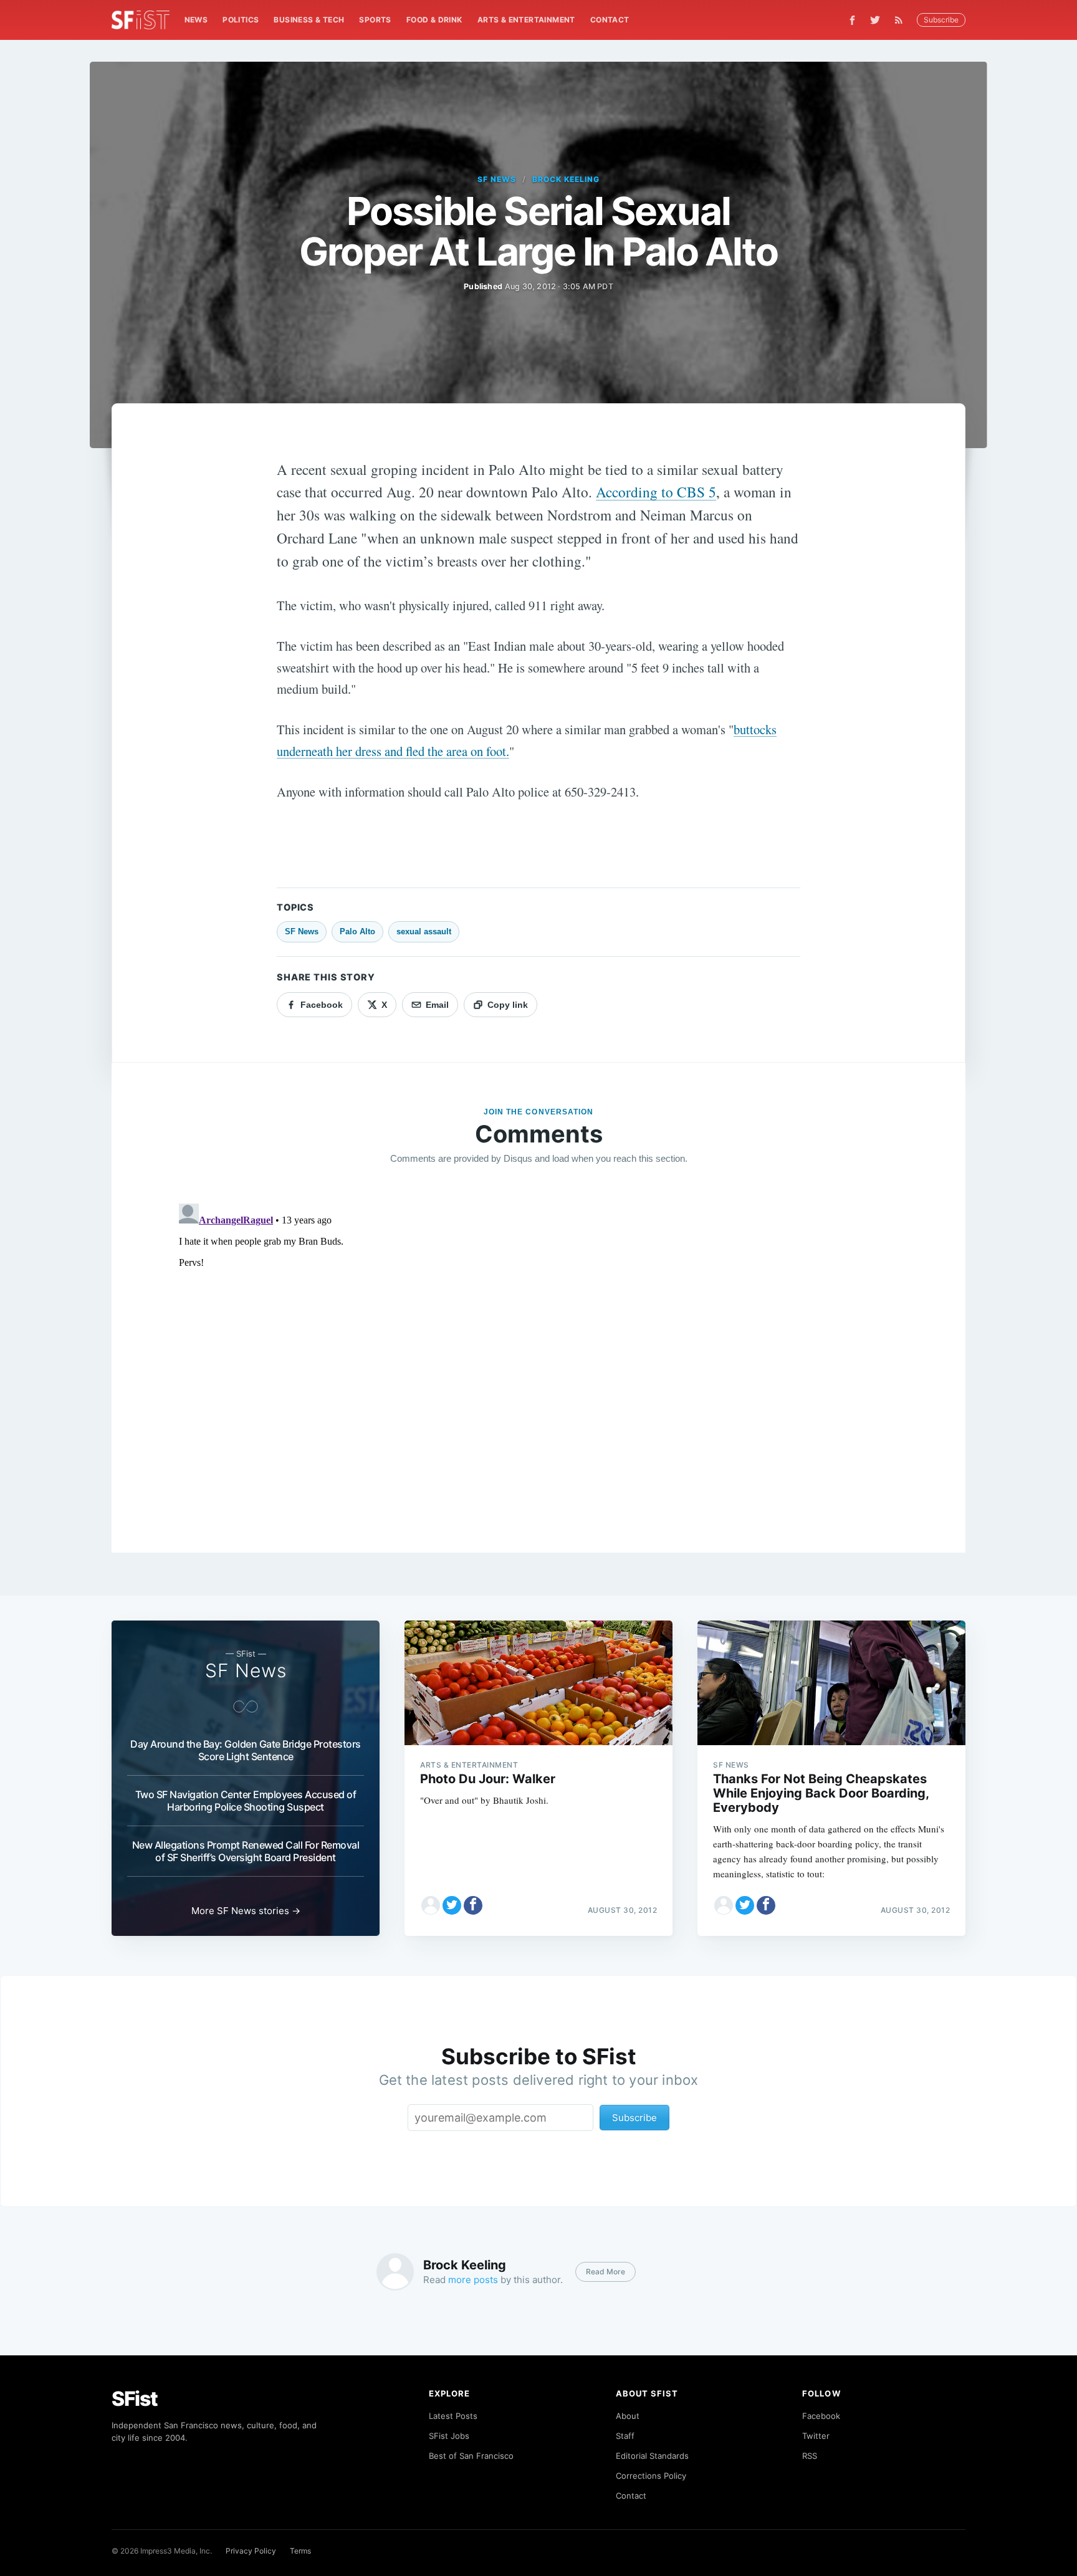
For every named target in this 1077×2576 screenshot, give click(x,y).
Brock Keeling (566, 179)
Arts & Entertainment (526, 20)
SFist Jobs (449, 2436)
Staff (625, 2436)
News (196, 20)
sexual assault (424, 931)
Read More (606, 2272)
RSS (810, 2456)
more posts (473, 2280)
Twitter (816, 2436)
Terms (300, 2551)
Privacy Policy (251, 2551)
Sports (375, 20)
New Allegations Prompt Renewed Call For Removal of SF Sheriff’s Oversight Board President (246, 1851)
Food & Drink (434, 20)
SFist (135, 2399)
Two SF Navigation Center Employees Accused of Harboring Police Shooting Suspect (246, 1801)
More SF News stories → (246, 1911)
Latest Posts (453, 2416)
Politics (241, 20)
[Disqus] (538, 1354)
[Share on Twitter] (452, 1905)
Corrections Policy (651, 2476)
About (628, 2416)
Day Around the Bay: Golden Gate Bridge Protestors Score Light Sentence (246, 1750)
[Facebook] (852, 20)
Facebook (821, 2416)
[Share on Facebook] (473, 1905)
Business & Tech (309, 20)
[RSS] (902, 20)
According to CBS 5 (656, 492)
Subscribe (941, 20)
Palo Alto (357, 931)
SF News (497, 179)
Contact (610, 20)
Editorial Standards (652, 2456)
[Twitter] (875, 20)
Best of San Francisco (471, 2456)
